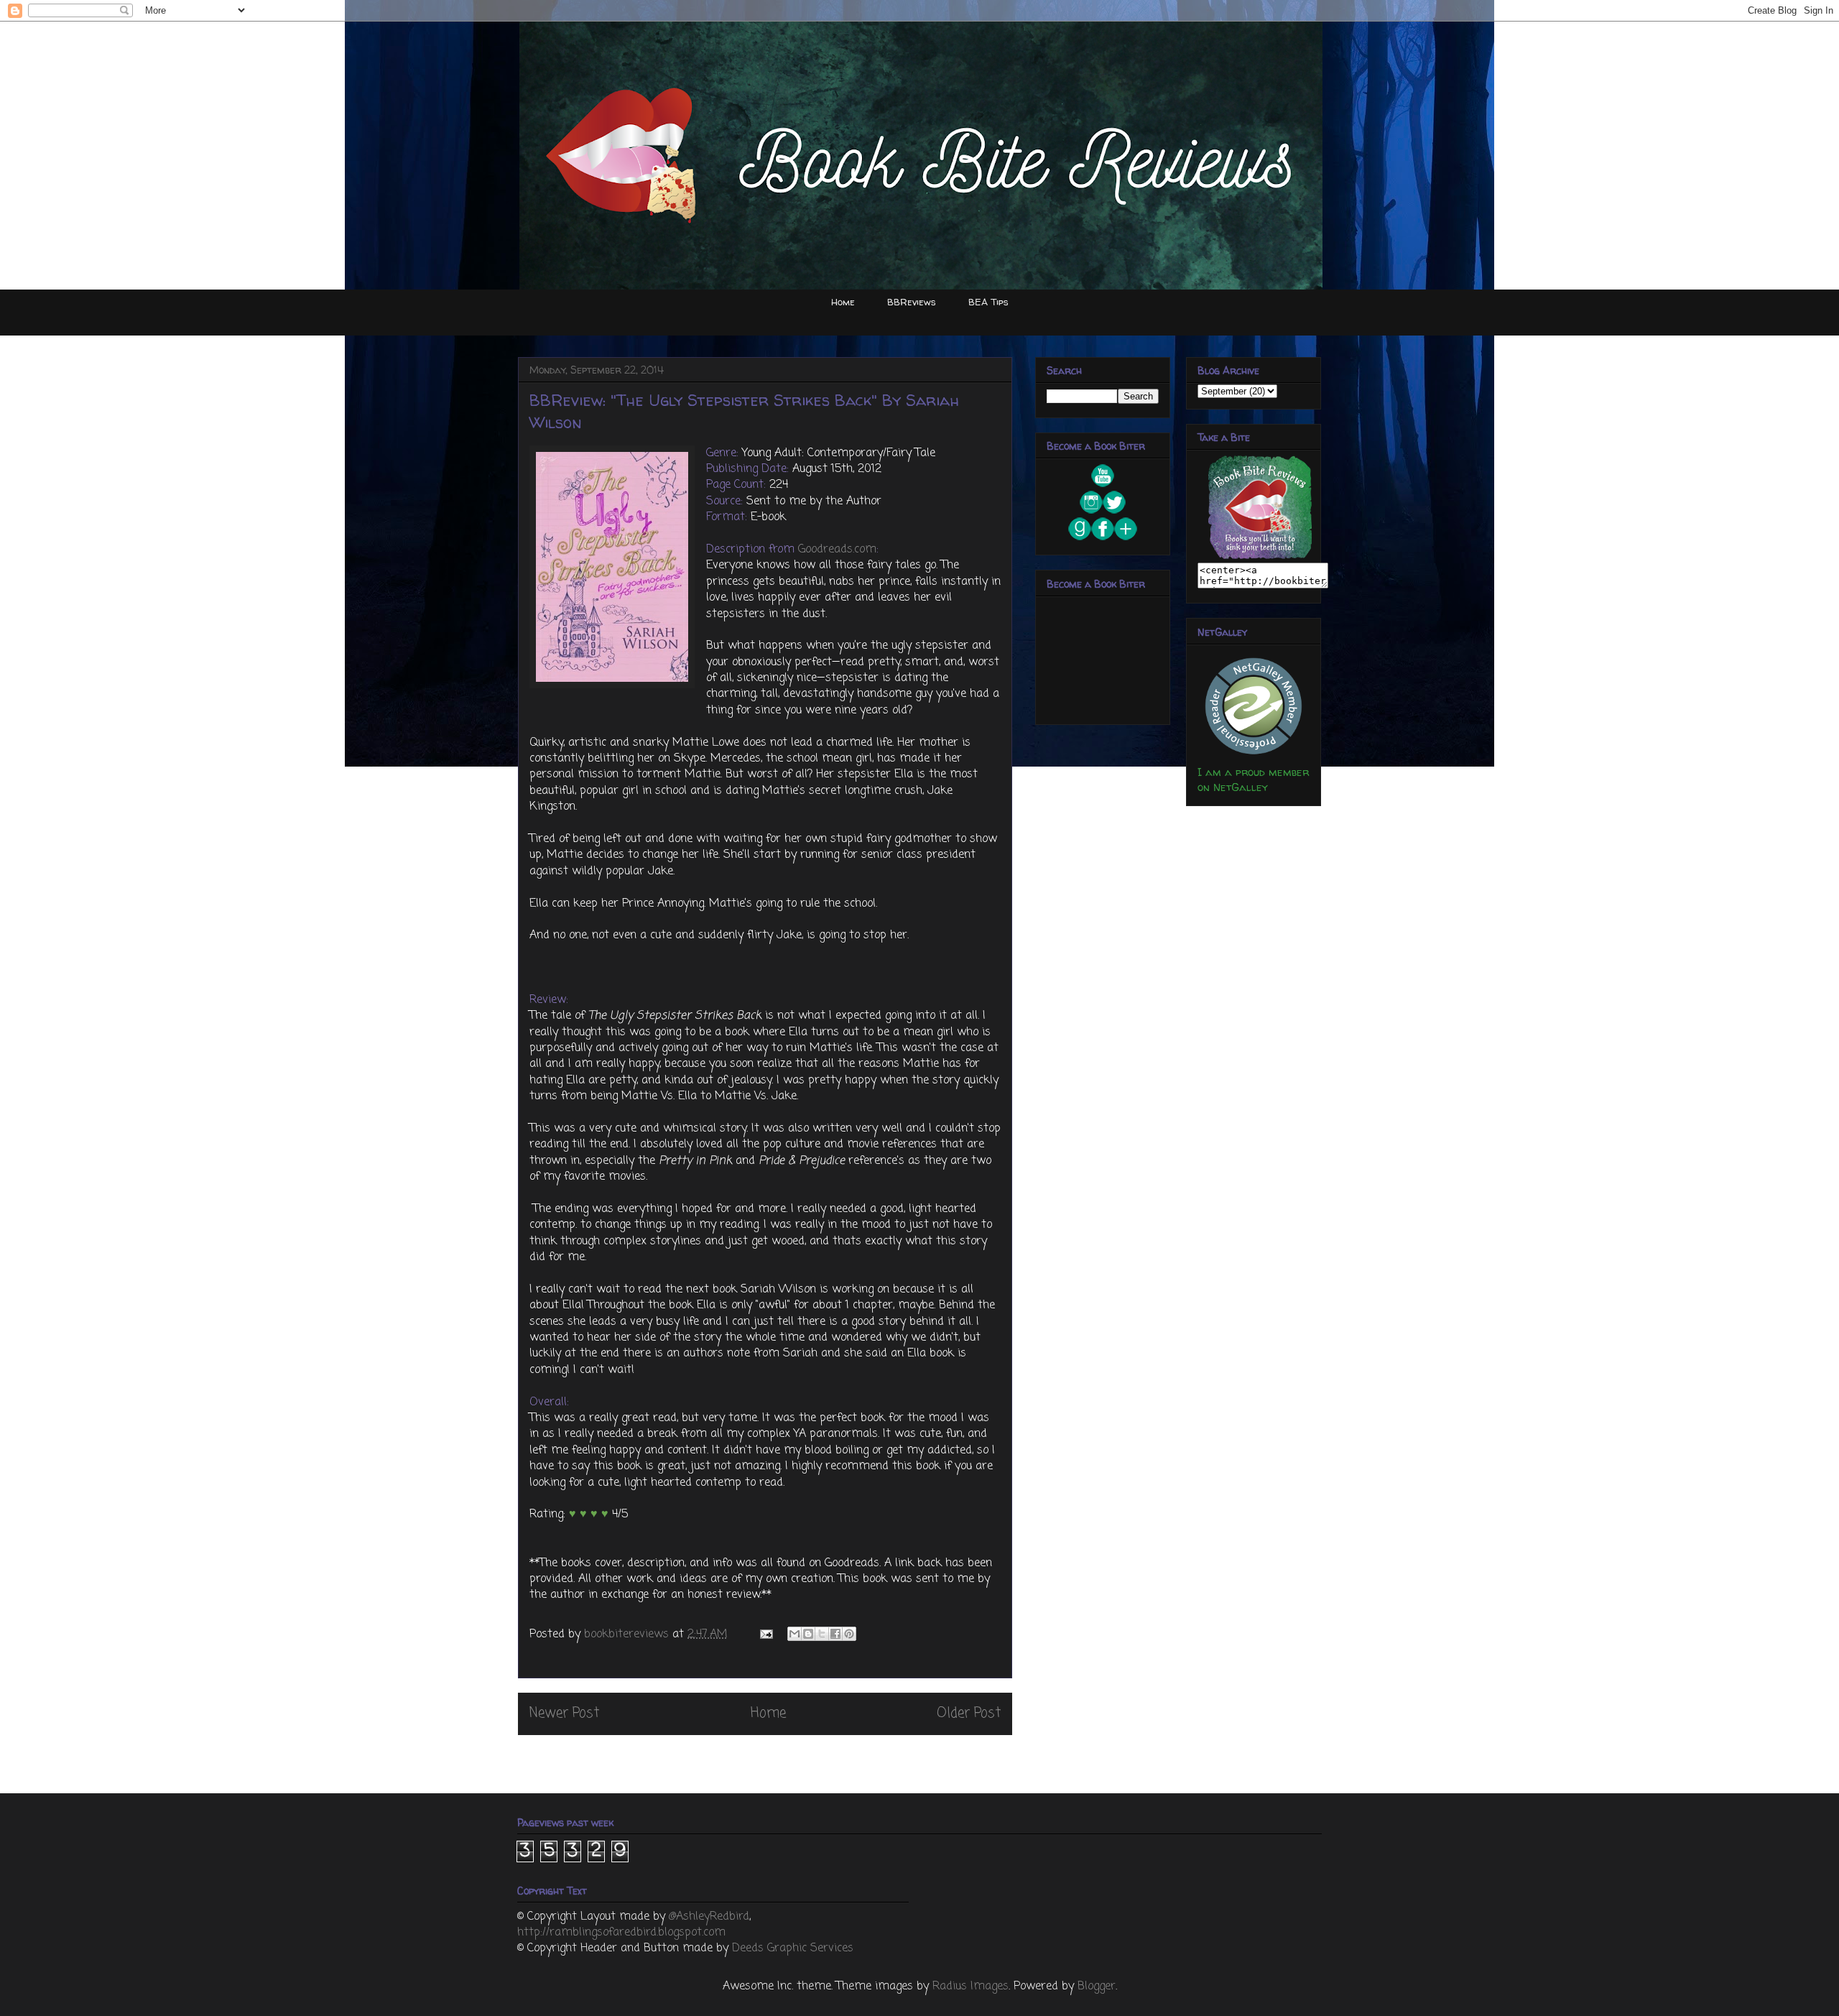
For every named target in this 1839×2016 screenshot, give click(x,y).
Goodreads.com (837, 550)
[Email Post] (765, 1634)
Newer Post (564, 1713)
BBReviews (912, 302)
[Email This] (795, 1634)
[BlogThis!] (808, 1634)
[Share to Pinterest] (849, 1634)
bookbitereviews (628, 1634)
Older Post (969, 1713)
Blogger (1097, 1987)
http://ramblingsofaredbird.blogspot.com (621, 1933)
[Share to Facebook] (835, 1634)
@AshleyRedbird (709, 1917)
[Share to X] (822, 1634)
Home (843, 302)
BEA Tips (988, 302)
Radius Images (971, 1987)
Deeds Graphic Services (793, 1948)
